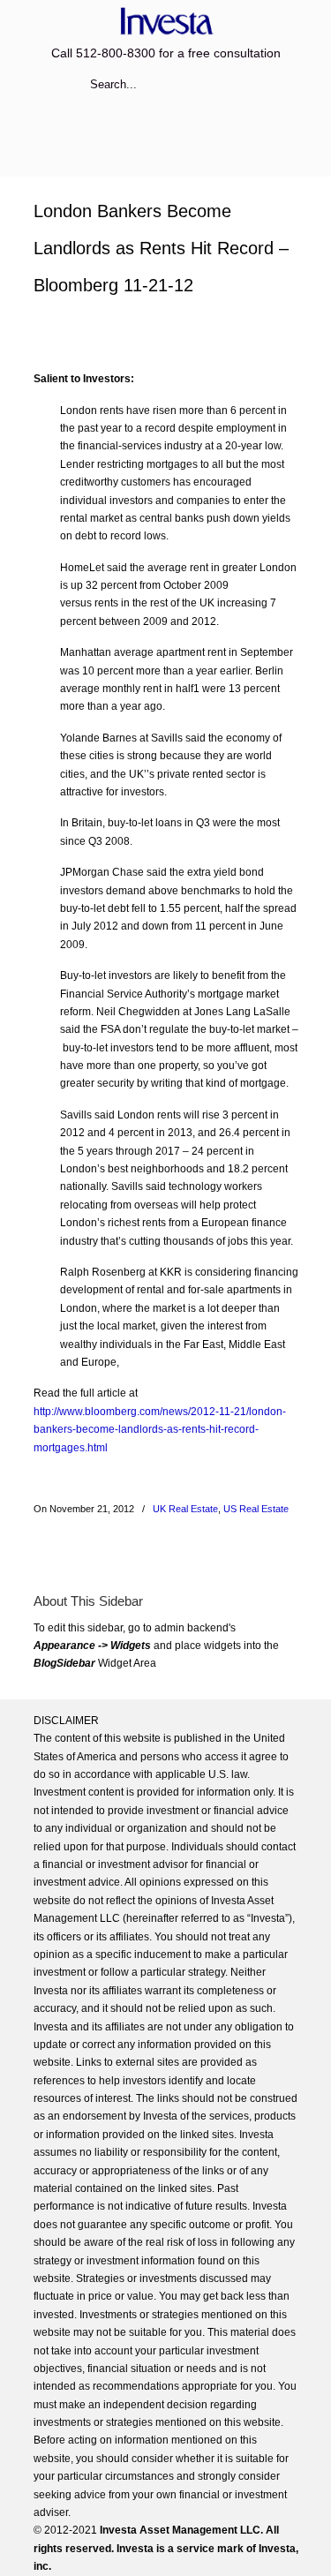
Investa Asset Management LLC (166, 21)
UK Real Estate (185, 1509)
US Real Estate (256, 1509)
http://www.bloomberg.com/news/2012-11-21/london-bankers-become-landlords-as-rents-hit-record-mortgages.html (160, 1430)
